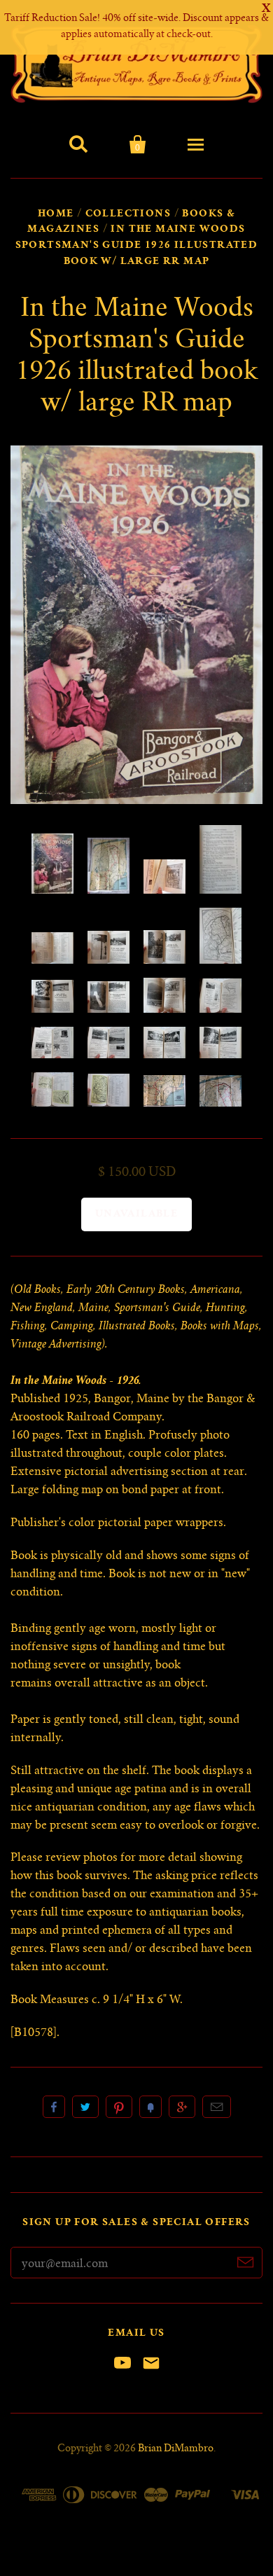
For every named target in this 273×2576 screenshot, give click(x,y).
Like (54, 2107)
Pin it (119, 2107)
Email (217, 2107)
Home (56, 214)
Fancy (150, 2107)
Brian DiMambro (176, 2449)
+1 (182, 2107)
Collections (128, 214)
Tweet (85, 2107)
